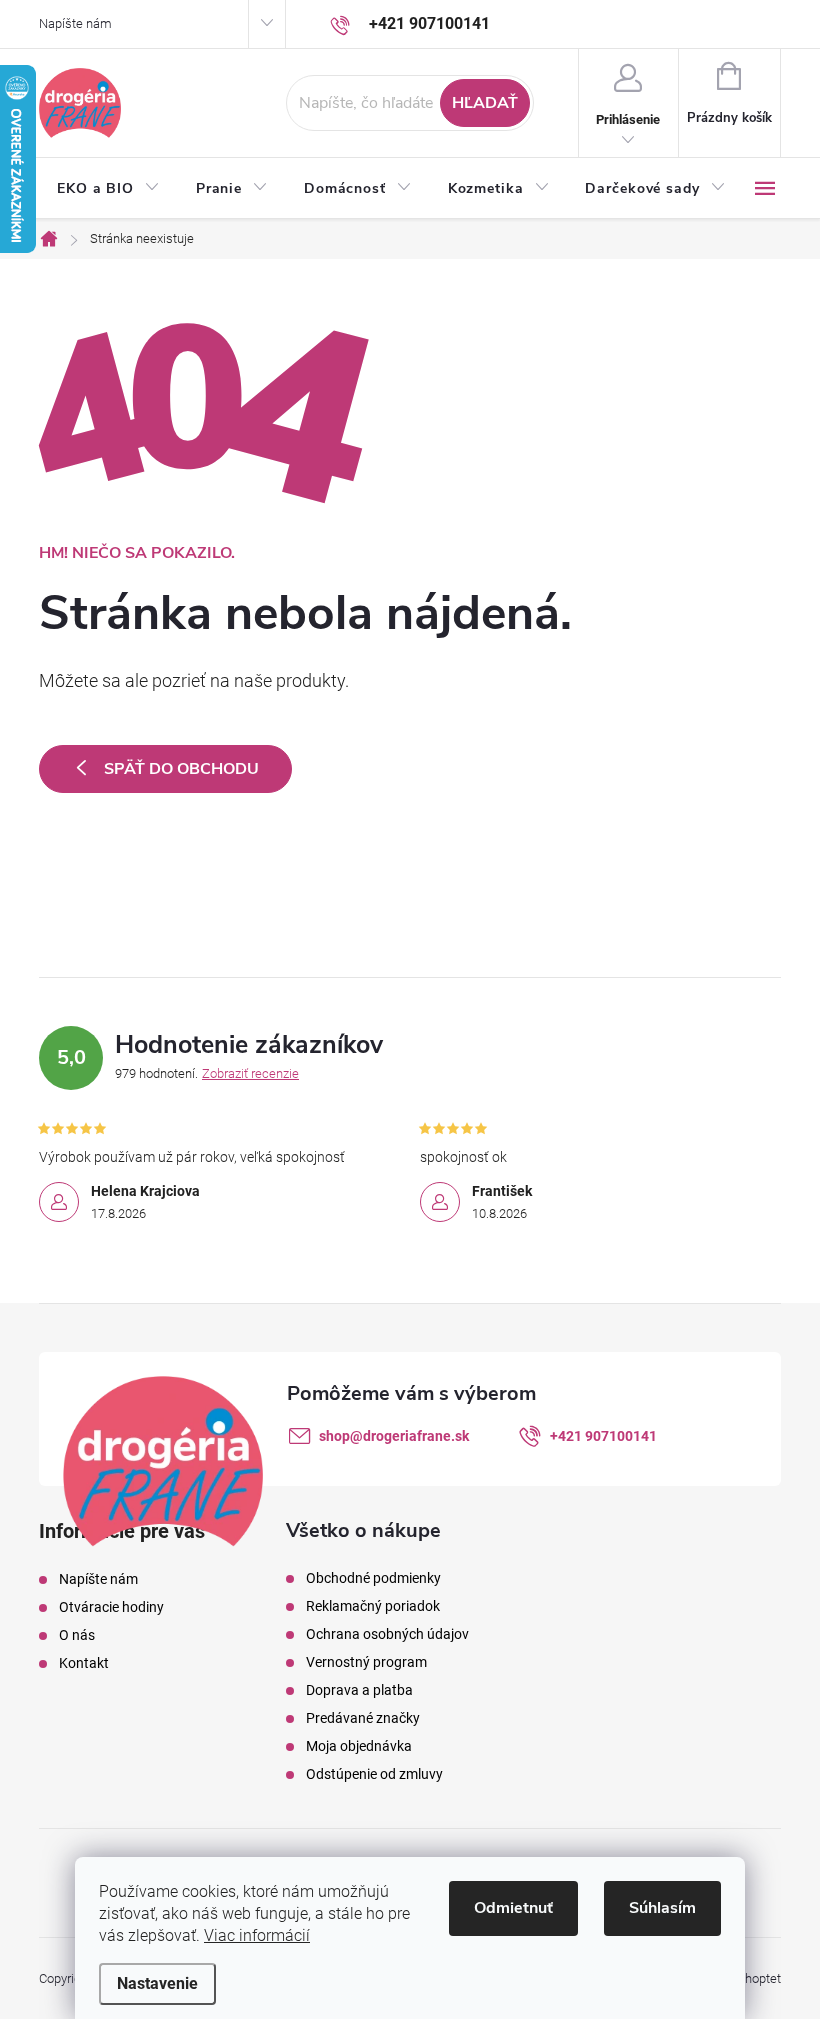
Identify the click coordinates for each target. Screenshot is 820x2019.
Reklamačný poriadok (373, 1606)
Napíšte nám (75, 23)
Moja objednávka (359, 1746)
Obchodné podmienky (373, 1578)
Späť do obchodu (181, 769)
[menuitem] (108, 189)
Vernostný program (366, 1662)
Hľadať (485, 103)
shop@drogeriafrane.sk (394, 1436)
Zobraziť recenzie (250, 1073)
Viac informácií (257, 1935)
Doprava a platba (359, 1690)
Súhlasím (662, 1908)
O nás (77, 1635)
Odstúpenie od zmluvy (374, 1774)
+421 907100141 (603, 1436)
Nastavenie (157, 1983)
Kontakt (84, 1663)
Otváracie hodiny (111, 1607)
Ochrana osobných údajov (387, 1634)
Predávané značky (363, 1718)
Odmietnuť (513, 1908)
